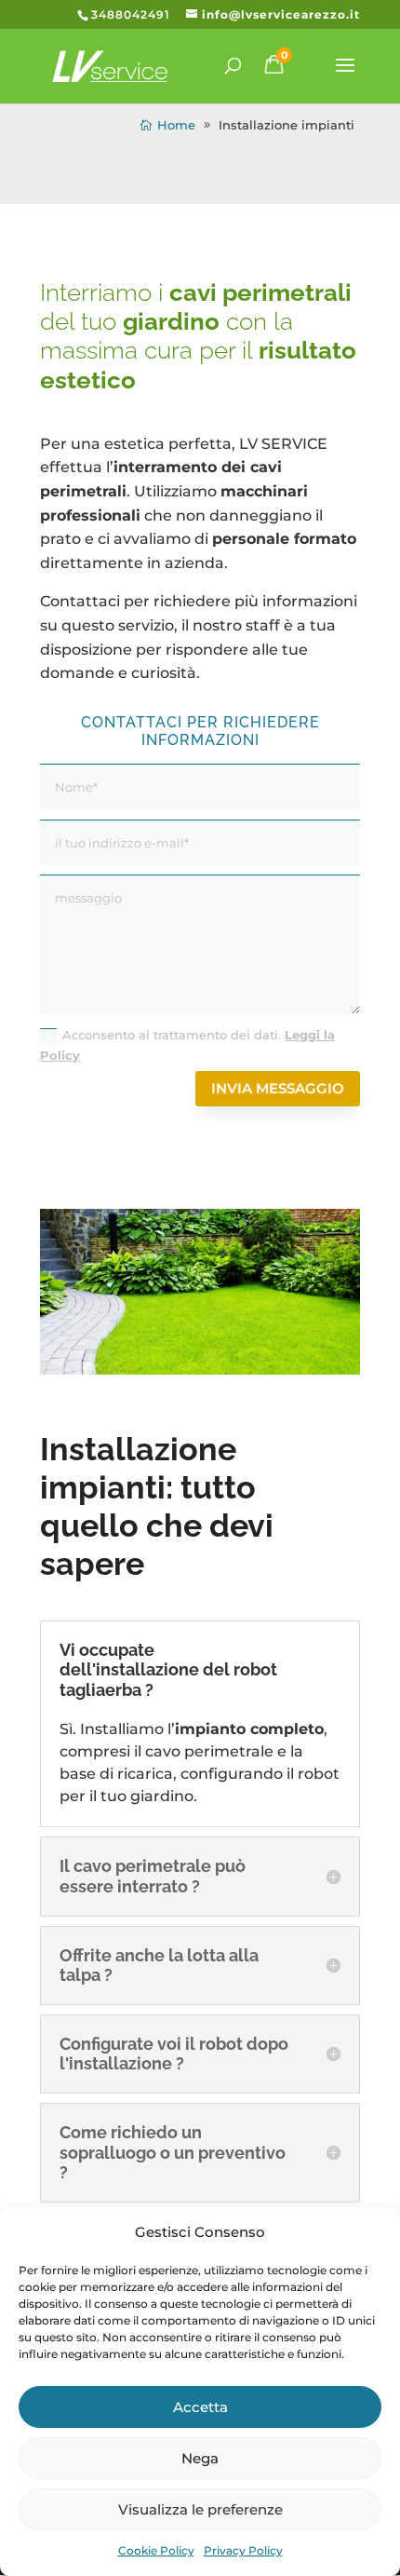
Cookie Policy (156, 2550)
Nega (200, 2458)
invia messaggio (278, 1088)
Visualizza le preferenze (200, 2509)
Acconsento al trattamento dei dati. (187, 1045)
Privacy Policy (243, 2550)
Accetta (200, 2407)
